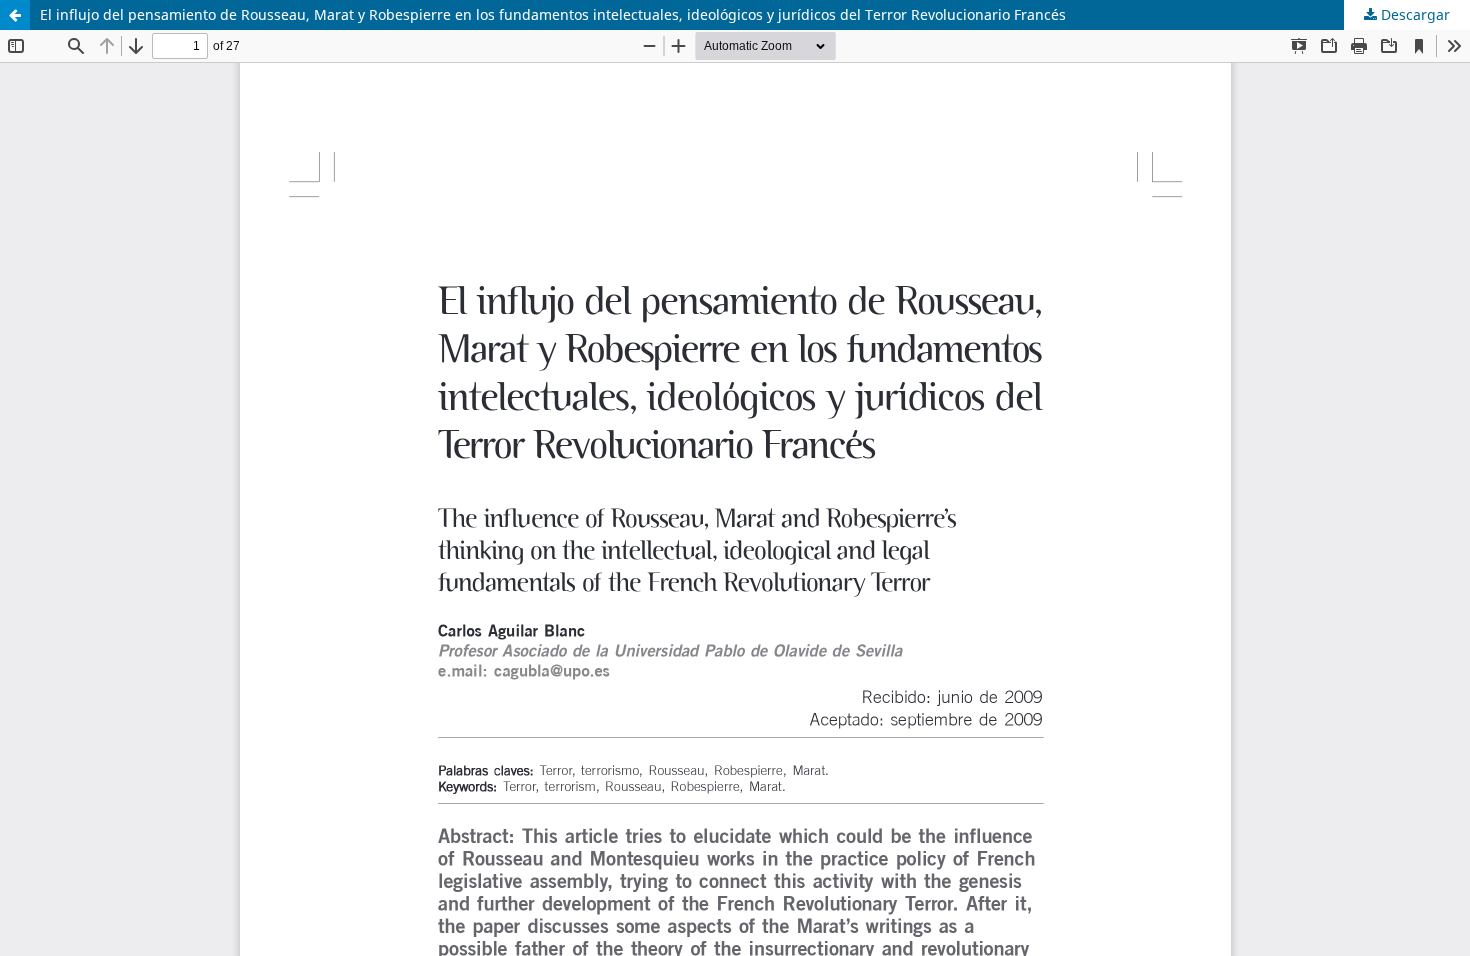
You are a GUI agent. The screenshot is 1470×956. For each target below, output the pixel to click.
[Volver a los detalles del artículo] (15, 15)
